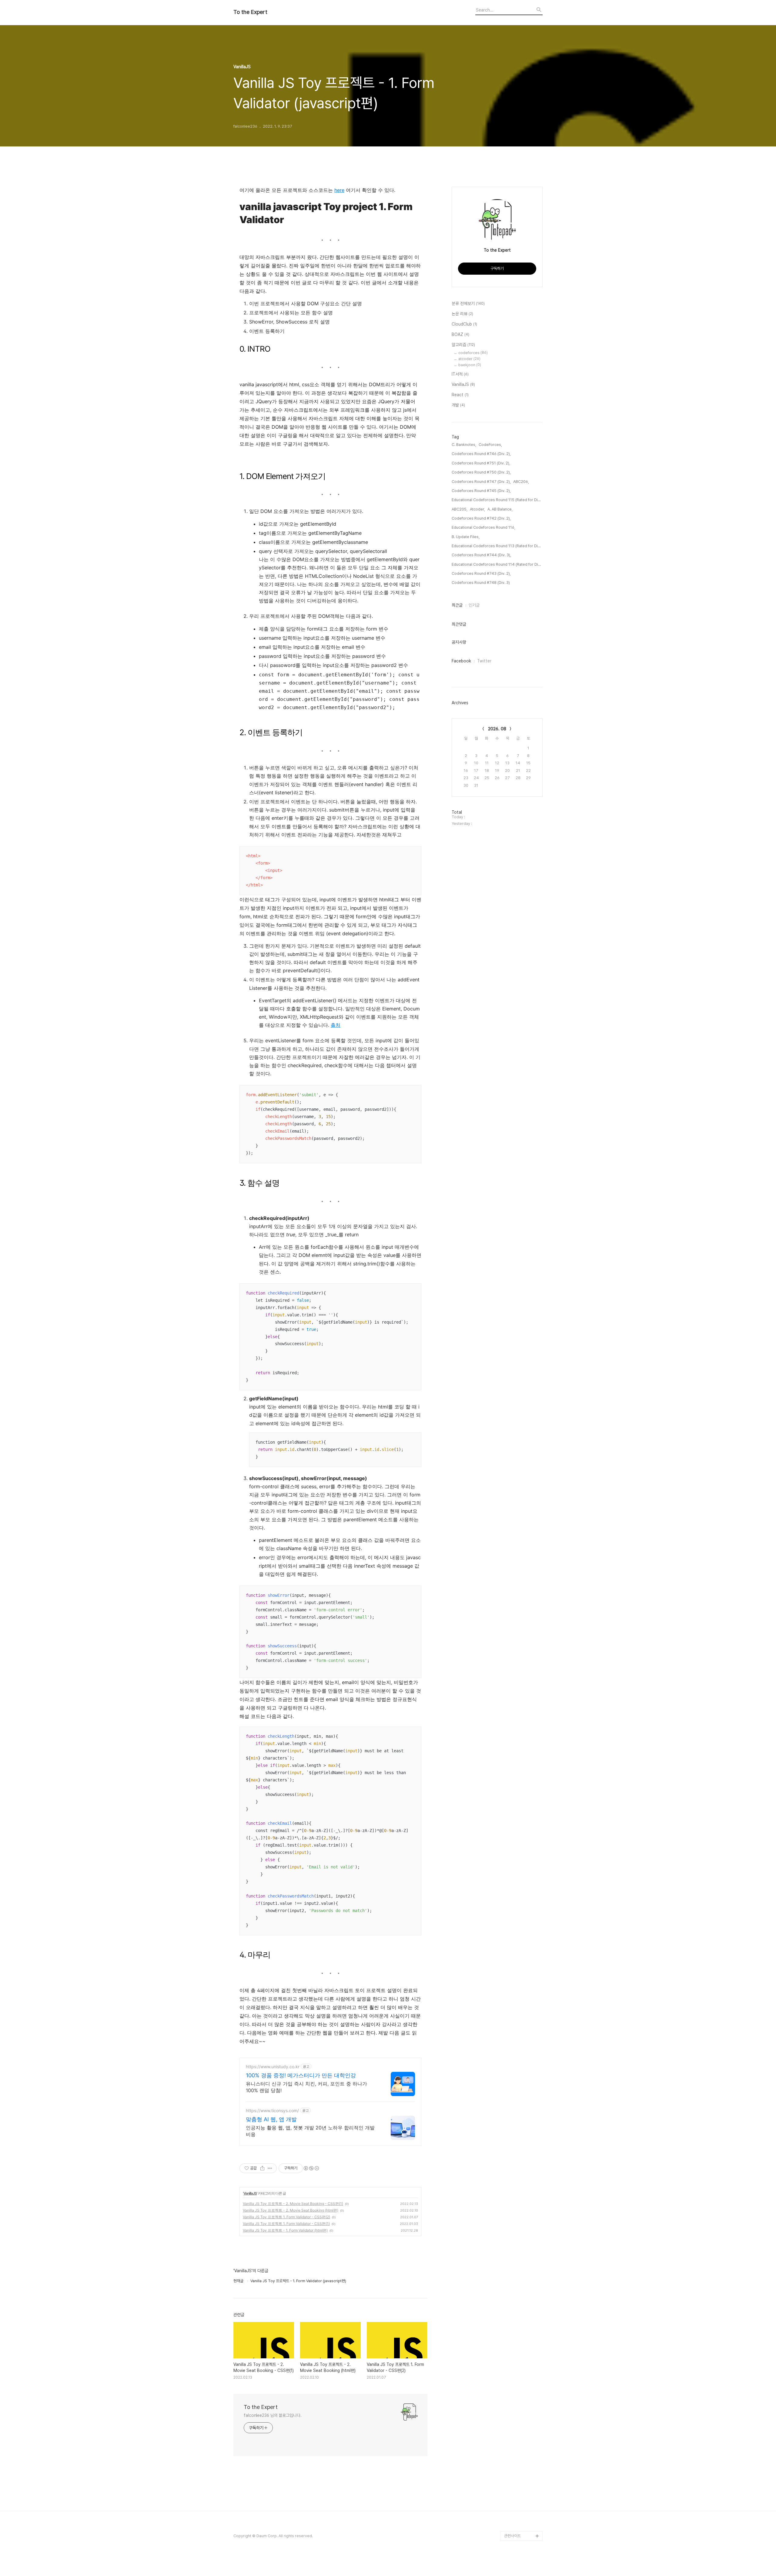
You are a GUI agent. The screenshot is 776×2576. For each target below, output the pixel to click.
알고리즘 (463, 345)
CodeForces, (490, 445)
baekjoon (470, 365)
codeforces (473, 353)
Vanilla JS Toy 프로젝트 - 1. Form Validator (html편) (285, 2230)
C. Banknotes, (464, 445)
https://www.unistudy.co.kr (273, 2067)
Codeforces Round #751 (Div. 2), (481, 463)
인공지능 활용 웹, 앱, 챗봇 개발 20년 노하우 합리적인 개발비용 (310, 2131)
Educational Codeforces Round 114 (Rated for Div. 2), (497, 564)
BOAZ (460, 334)
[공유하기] (262, 2168)
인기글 (474, 605)
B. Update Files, (466, 537)
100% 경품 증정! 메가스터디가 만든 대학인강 (301, 2075)
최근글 (457, 605)
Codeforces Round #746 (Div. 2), (481, 454)
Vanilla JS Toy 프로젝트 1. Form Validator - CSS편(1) (286, 2224)
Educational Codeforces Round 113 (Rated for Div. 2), (497, 546)
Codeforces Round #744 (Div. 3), (481, 555)
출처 (336, 1025)
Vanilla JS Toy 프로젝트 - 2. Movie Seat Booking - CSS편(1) (293, 2204)
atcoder (469, 359)
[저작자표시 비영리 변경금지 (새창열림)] (311, 2168)
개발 (458, 405)
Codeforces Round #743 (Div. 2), (481, 573)
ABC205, (460, 509)
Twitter (484, 661)
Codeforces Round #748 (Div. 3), (481, 583)
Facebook (461, 661)
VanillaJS (250, 2193)
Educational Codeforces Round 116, (483, 527)
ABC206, (521, 482)
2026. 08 (497, 729)
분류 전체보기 (468, 303)
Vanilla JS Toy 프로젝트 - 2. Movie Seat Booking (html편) (291, 2210)
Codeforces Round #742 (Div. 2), (481, 518)
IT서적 (460, 374)
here (339, 190)
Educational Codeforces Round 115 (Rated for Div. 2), (497, 500)
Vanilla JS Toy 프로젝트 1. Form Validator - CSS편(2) (286, 2217)
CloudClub (464, 324)
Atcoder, (477, 509)
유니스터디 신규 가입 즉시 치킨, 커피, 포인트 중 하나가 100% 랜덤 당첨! (306, 2087)
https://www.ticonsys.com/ (272, 2110)
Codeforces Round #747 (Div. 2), (481, 482)
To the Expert (250, 12)
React (460, 395)
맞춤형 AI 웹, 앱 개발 (271, 2119)
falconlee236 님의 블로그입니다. (273, 2415)
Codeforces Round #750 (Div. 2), (481, 472)
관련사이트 (512, 2536)
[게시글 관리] (270, 2168)
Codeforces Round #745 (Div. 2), (481, 491)
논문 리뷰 (462, 314)
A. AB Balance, (500, 509)
